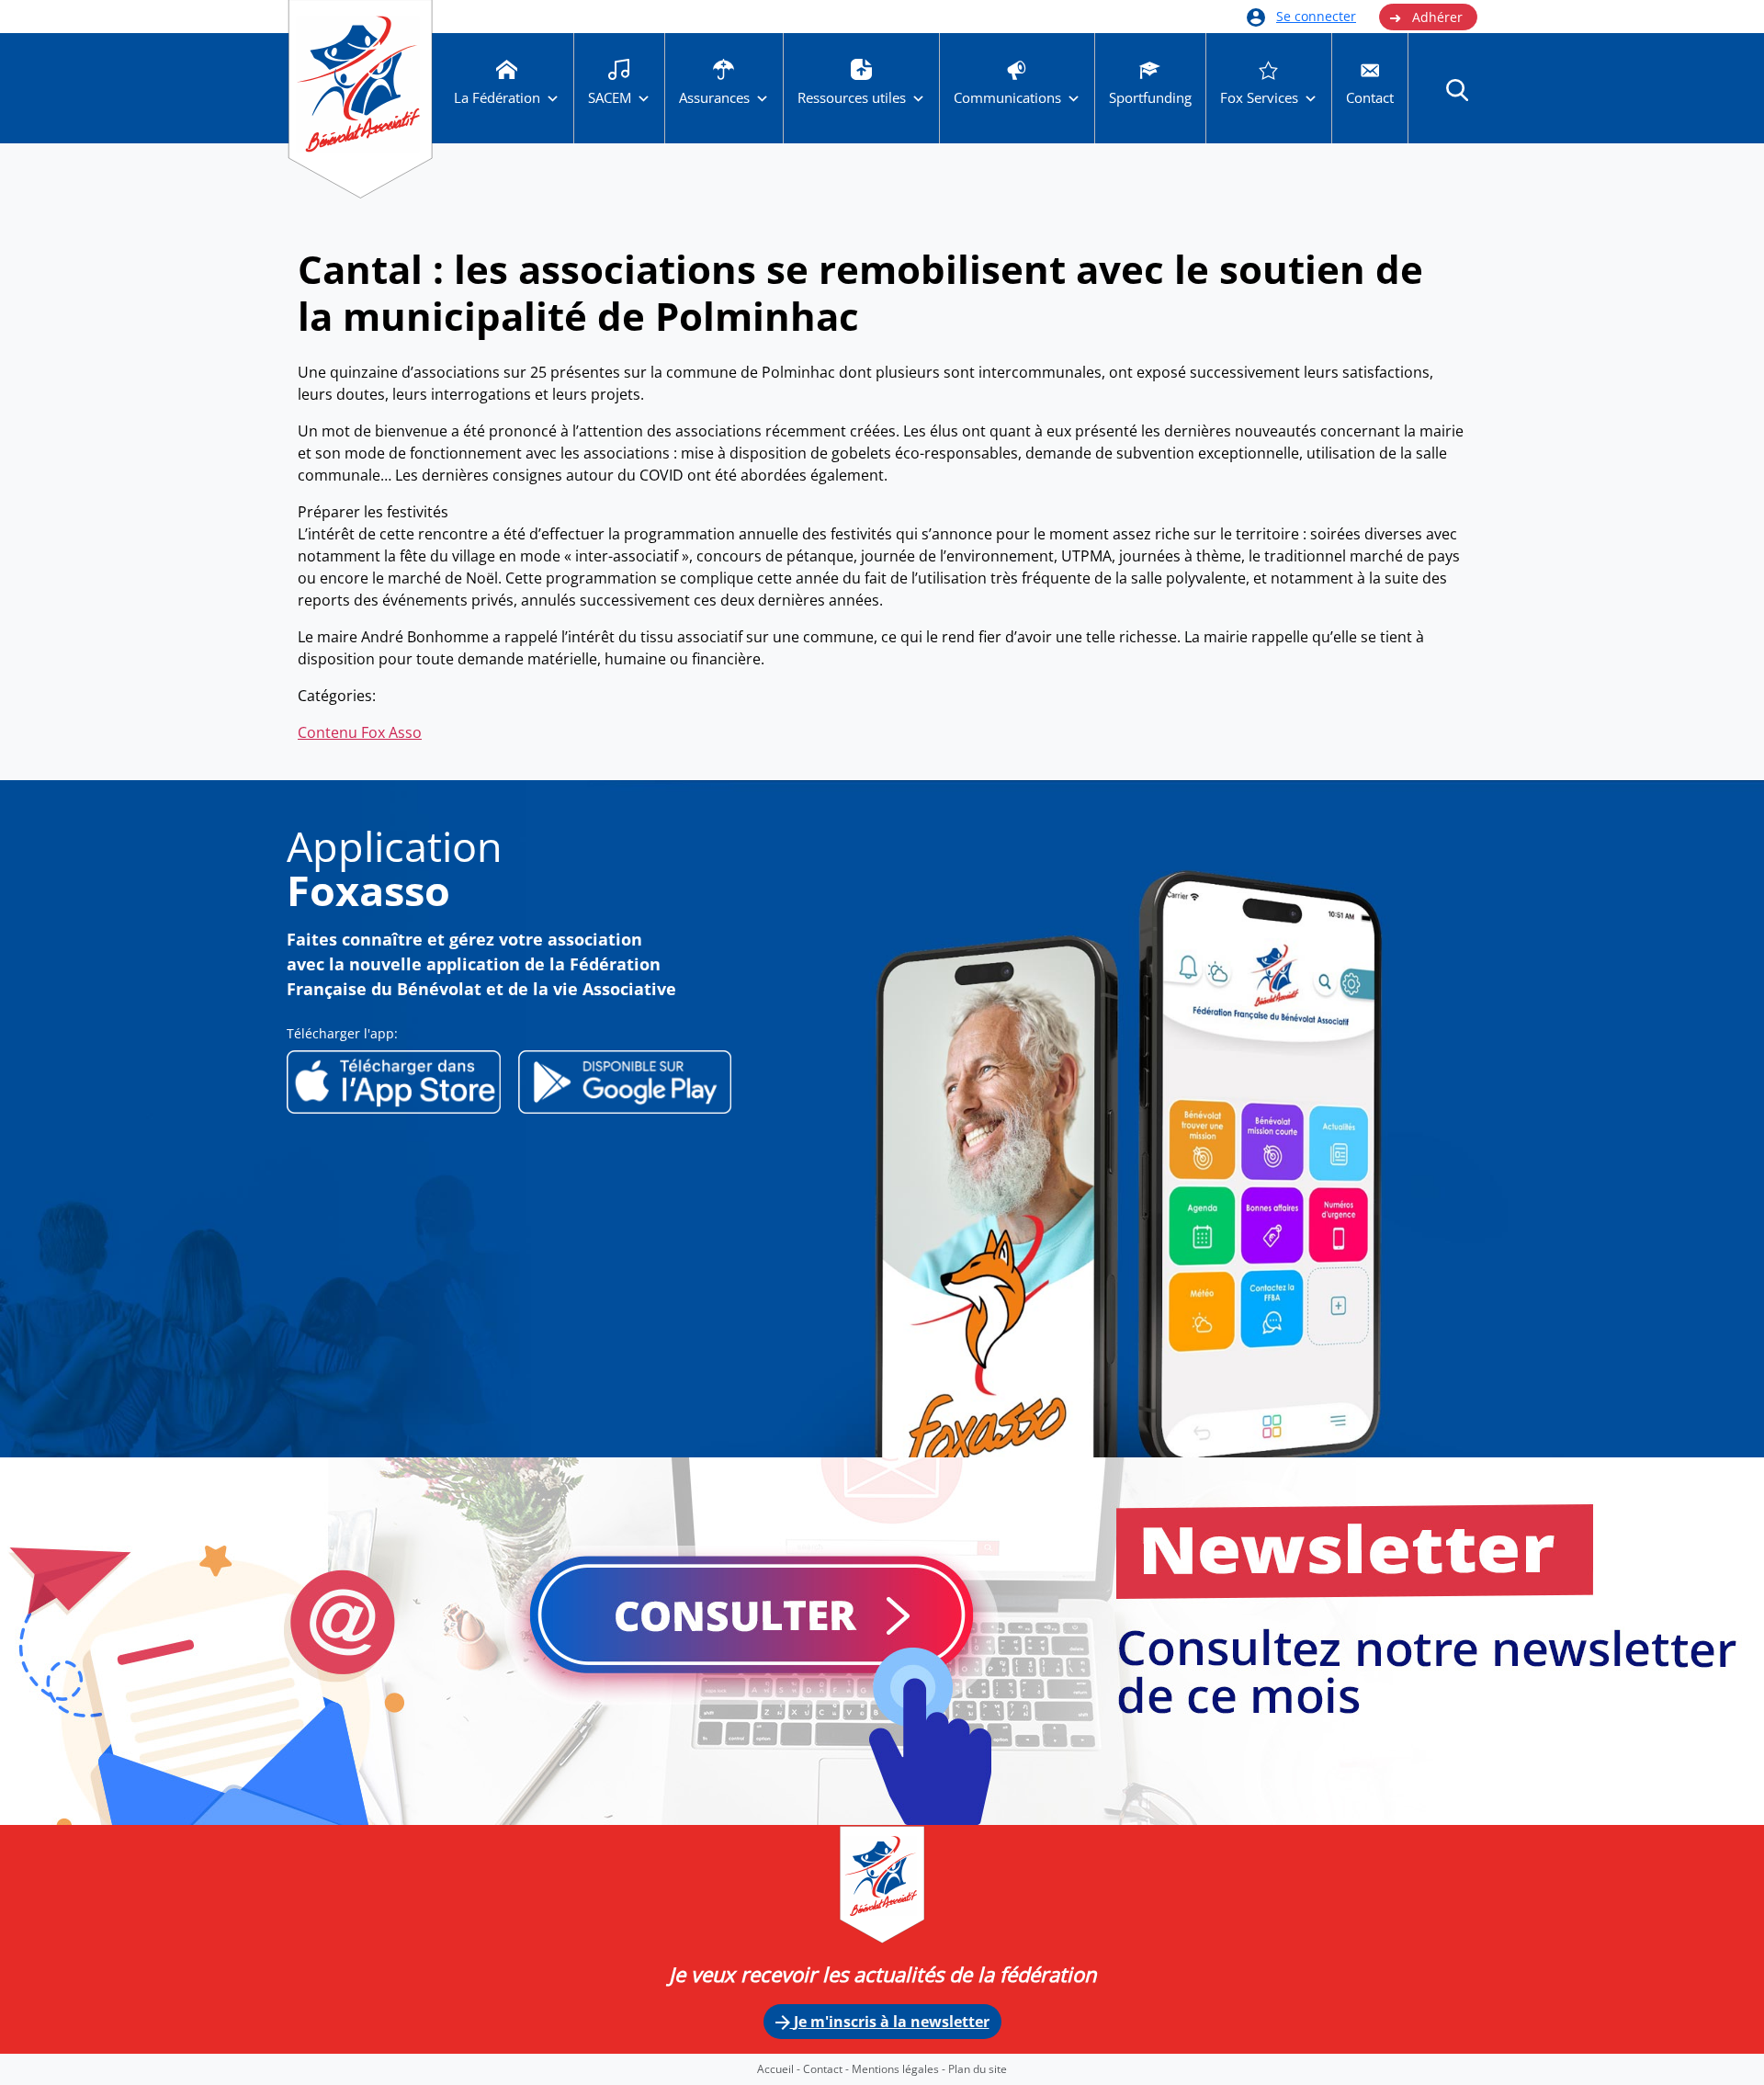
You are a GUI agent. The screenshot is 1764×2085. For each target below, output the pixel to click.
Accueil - (780, 2069)
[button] (1457, 89)
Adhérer (1426, 17)
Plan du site (978, 2069)
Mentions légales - (900, 2069)
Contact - (827, 2069)
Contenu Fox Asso (360, 732)
